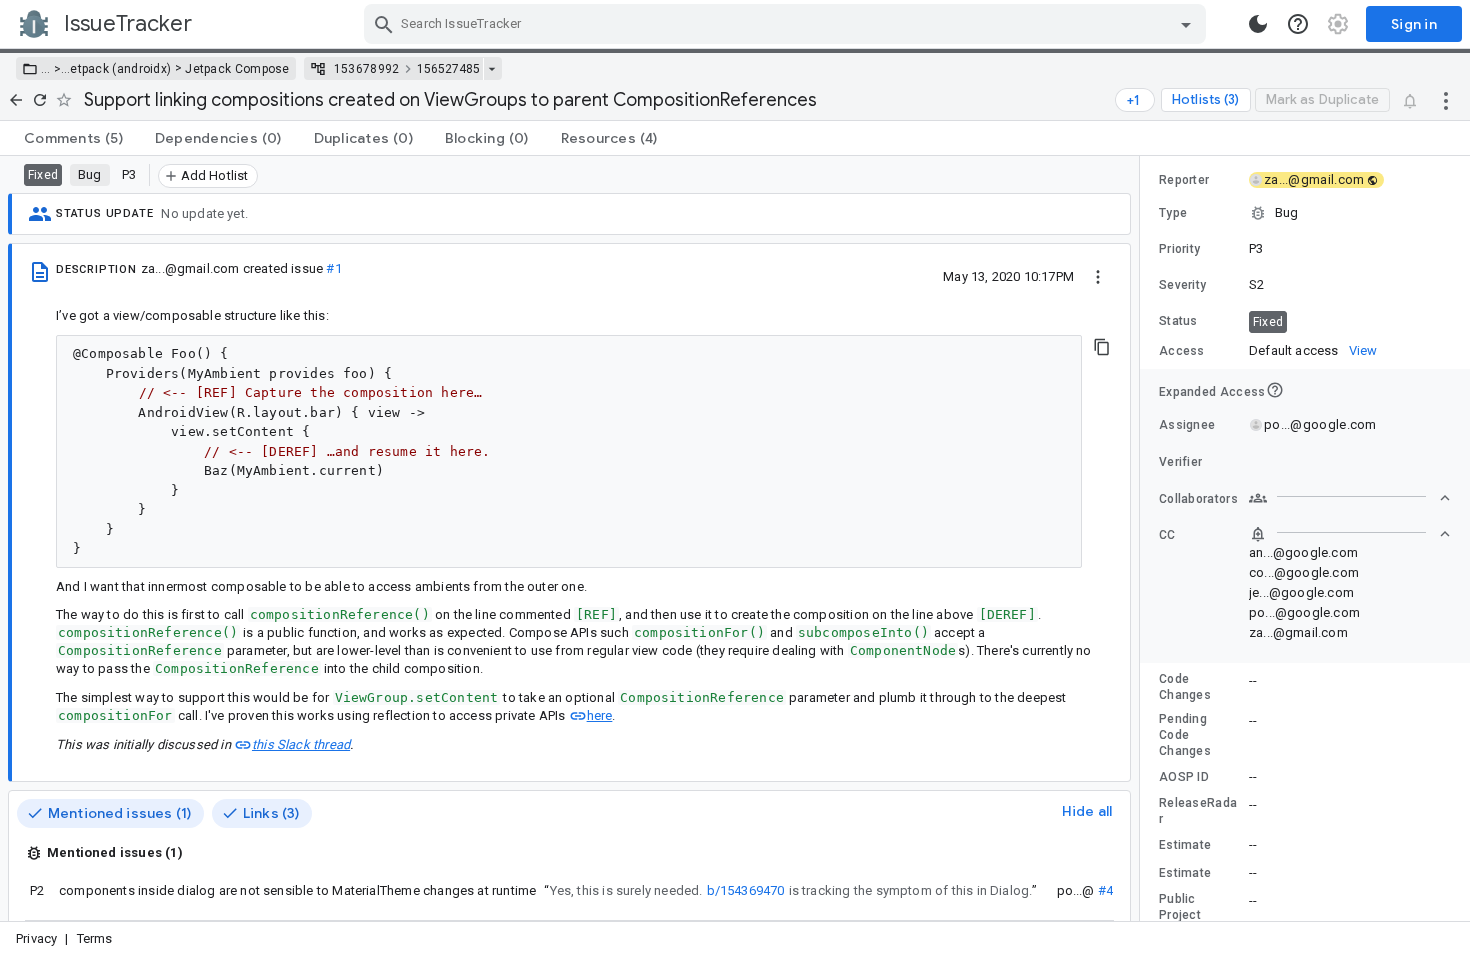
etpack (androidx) (120, 69)
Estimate (1185, 845)
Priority (1179, 249)
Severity (1182, 285)
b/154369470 (746, 890)
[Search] (384, 24)
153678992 (367, 69)
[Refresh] (40, 100)
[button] (55, 69)
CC (1167, 535)
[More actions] (1446, 100)
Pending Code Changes (1185, 735)
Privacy (36, 938)
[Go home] (16, 100)
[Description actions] (1098, 276)
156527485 (448, 69)
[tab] (73, 138)
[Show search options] (1186, 24)
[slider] (1143, 538)
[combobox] (787, 24)
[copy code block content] (1102, 347)
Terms (95, 938)
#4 (1105, 890)
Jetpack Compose (237, 69)
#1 (333, 268)
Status (1178, 321)
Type (1173, 213)
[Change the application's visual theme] (1258, 24)
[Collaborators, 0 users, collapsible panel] (1350, 498)
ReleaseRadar (1198, 811)
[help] (1298, 24)
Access (1182, 351)
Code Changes (1185, 687)
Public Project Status (1180, 915)
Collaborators (1198, 499)
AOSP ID (1184, 777)
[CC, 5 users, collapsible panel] (1350, 534)
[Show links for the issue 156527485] (491, 69)
